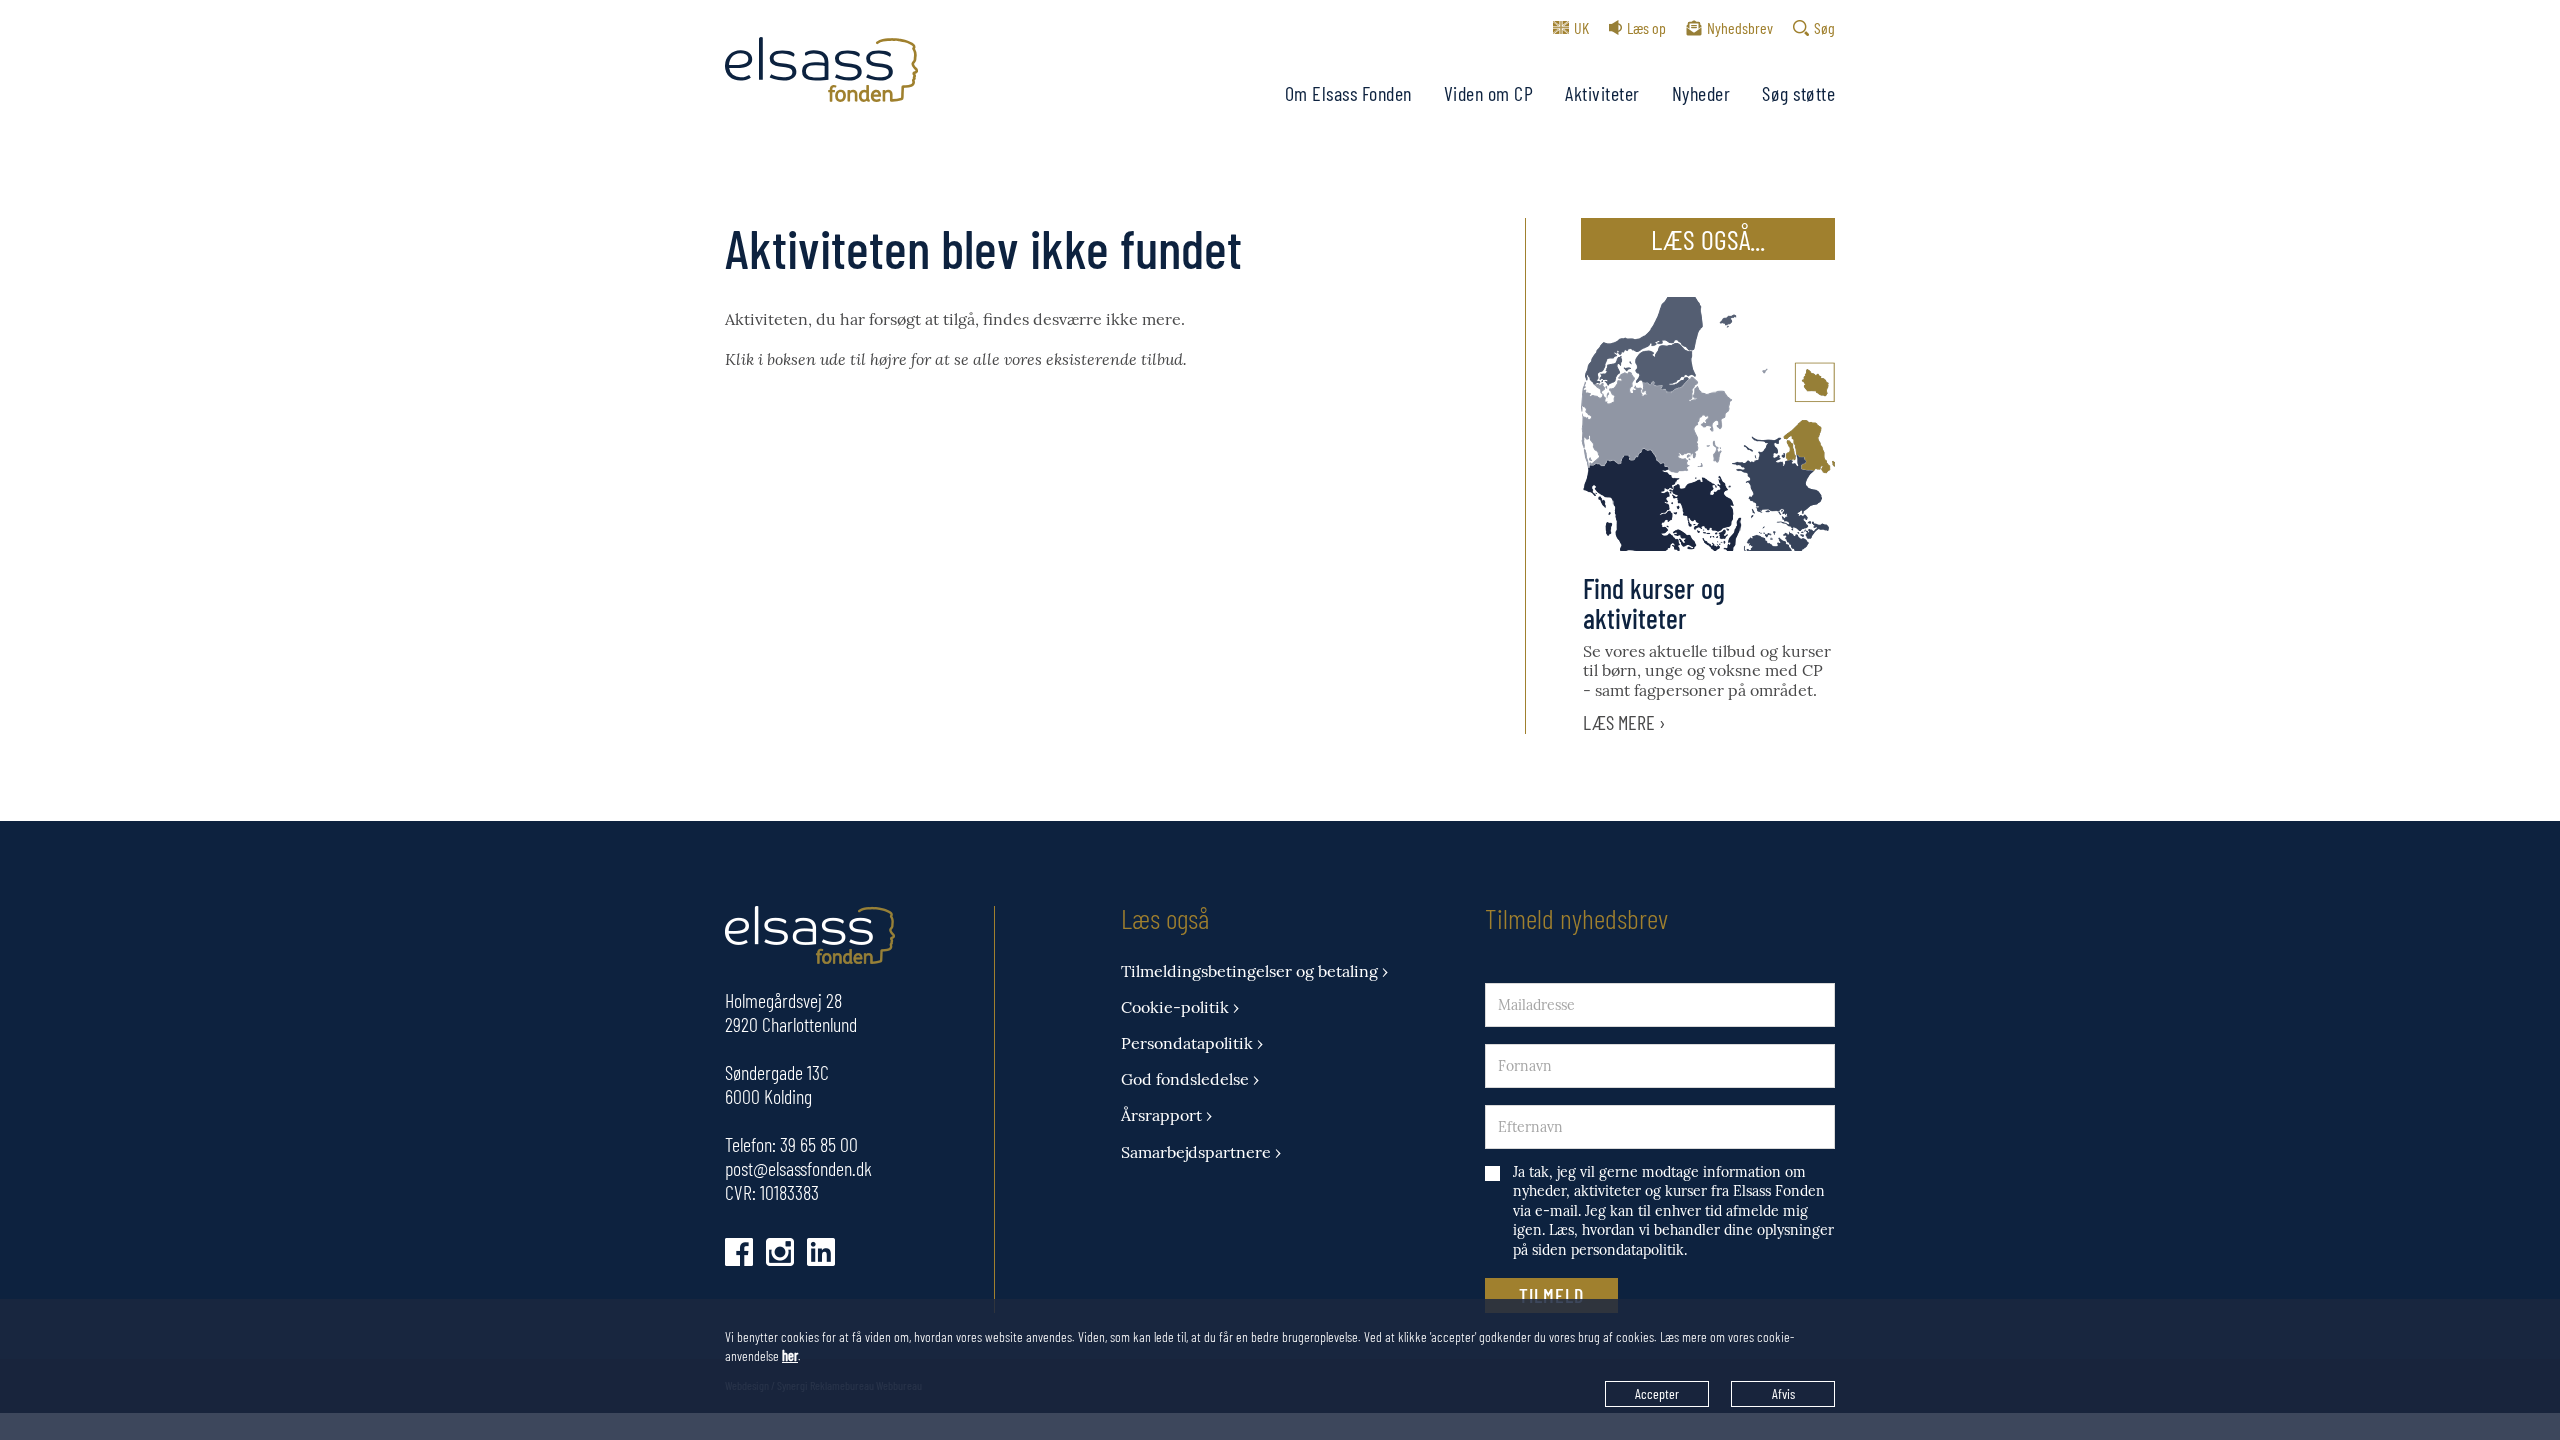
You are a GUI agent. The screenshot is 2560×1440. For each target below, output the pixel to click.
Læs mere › (1624, 722)
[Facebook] (739, 1252)
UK (1581, 27)
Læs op (1646, 27)
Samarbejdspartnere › (1201, 1152)
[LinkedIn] (821, 1252)
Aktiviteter (1602, 93)
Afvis (1783, 1393)
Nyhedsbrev (1740, 27)
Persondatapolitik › (1192, 1043)
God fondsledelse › (1190, 1079)
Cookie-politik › (1180, 1007)
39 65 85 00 (819, 1144)
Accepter (1657, 1393)
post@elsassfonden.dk (798, 1168)
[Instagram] (780, 1252)
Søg (1824, 27)
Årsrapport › (1166, 1115)
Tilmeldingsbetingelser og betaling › (1254, 971)
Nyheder (1701, 93)
